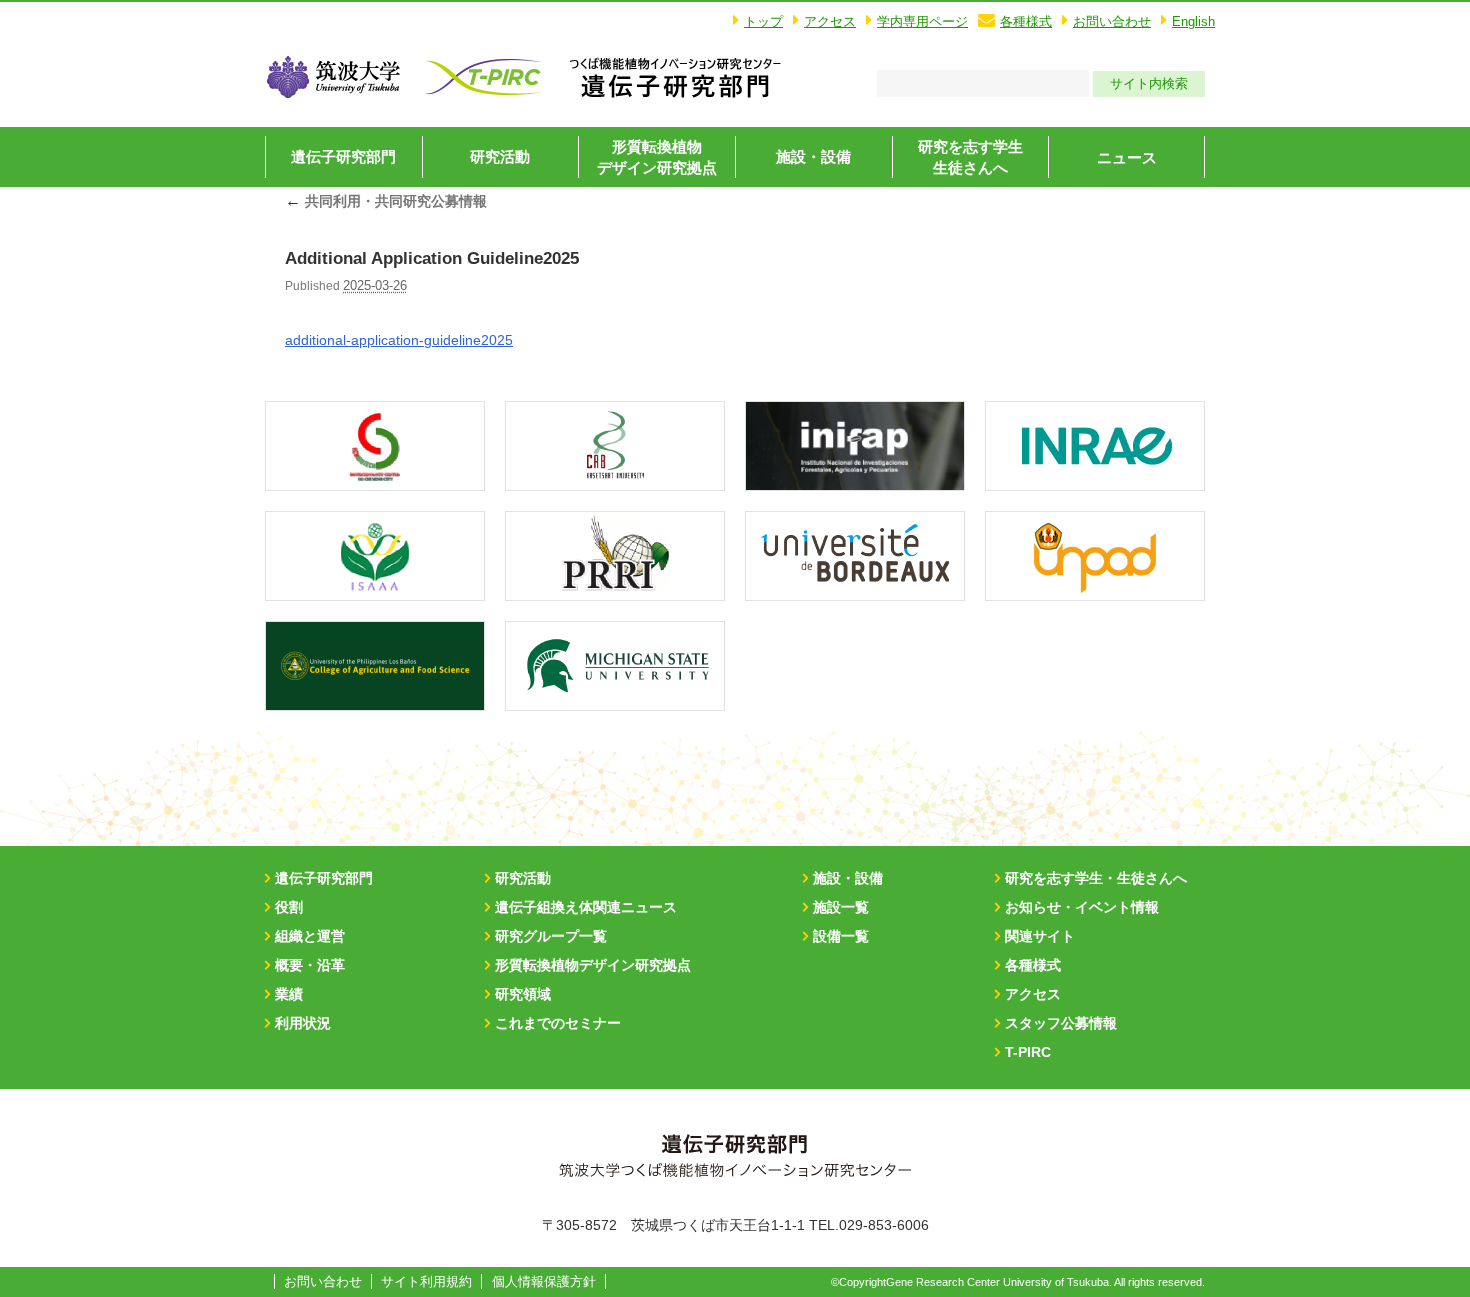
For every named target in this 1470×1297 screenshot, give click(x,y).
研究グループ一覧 (551, 936)
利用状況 (303, 1023)
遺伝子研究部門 (343, 156)
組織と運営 (310, 936)
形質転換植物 (657, 157)
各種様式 (1026, 21)
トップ (763, 21)
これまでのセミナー (558, 1023)
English (1193, 21)
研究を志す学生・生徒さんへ (1096, 878)
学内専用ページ (922, 21)
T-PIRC (1028, 1052)
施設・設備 (813, 156)
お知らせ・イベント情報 (1082, 907)
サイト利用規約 (426, 1281)
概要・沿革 (310, 965)
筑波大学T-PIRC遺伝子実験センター (675, 77)
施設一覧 (841, 907)
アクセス (830, 21)
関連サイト (1040, 936)
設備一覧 (841, 936)
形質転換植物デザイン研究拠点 (593, 965)
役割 (289, 907)
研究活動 (500, 156)
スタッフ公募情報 (1061, 1023)
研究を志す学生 (970, 157)
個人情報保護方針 (544, 1281)
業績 (289, 994)
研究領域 (523, 994)
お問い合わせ (1112, 21)
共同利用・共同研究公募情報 (386, 201)
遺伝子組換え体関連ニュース (586, 907)
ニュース (1127, 157)
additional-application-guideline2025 (399, 340)
